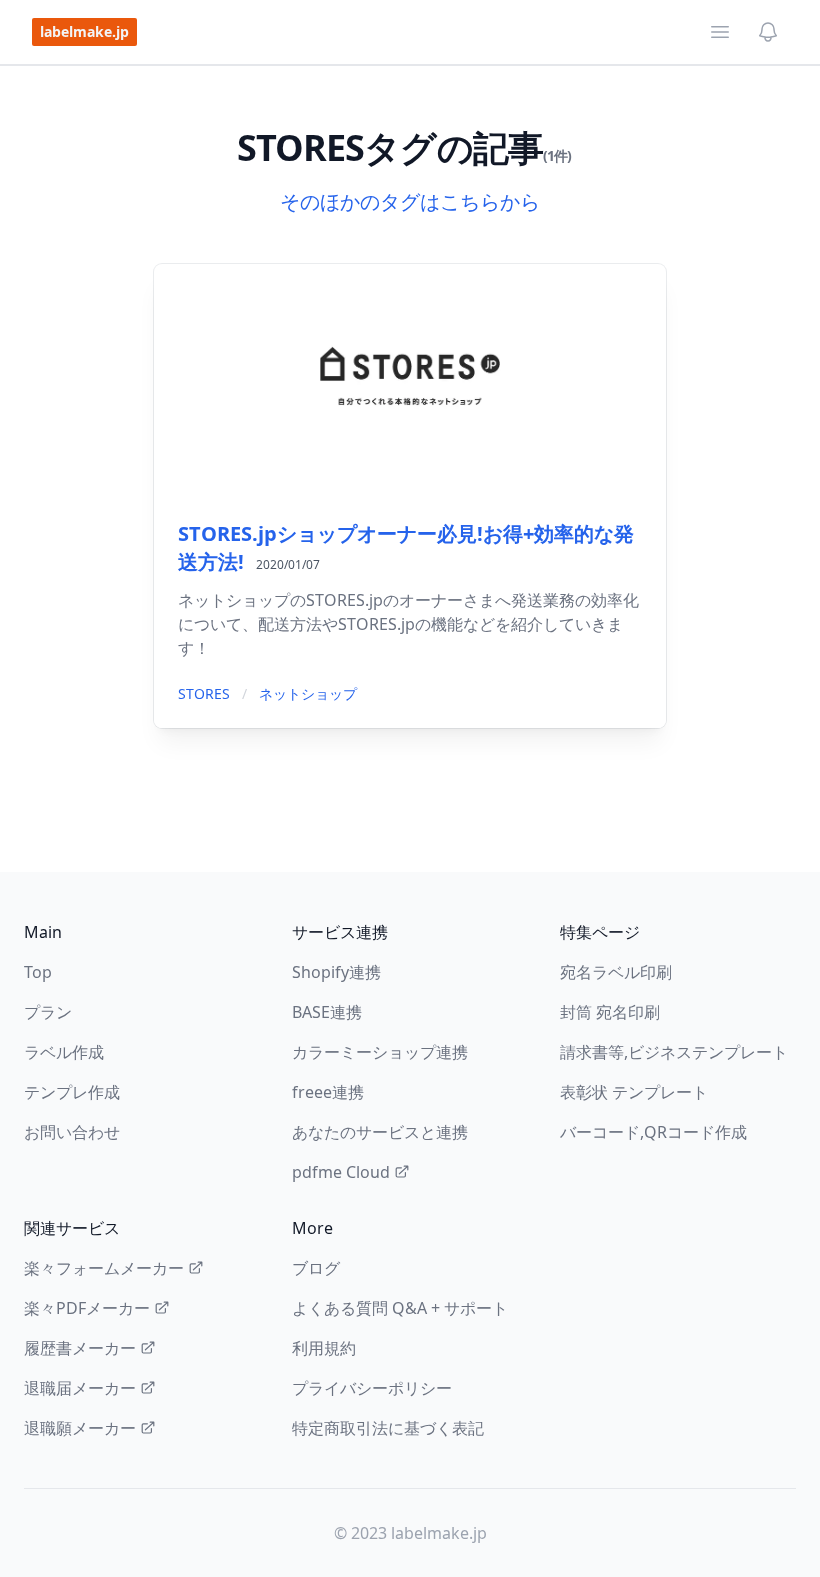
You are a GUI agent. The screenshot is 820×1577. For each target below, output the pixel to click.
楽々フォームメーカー (104, 1268)
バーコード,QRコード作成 (653, 1132)
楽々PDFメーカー (87, 1308)
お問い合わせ (72, 1132)
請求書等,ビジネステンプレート (674, 1052)
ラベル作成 (64, 1052)
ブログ (316, 1268)
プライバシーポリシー (372, 1388)
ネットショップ (308, 693)
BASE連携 (327, 1012)
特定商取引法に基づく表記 (388, 1428)
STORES (204, 693)
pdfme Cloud (341, 1172)
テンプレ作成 (72, 1092)
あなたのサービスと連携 (380, 1132)
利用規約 (324, 1348)
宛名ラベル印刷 (616, 972)
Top (38, 972)
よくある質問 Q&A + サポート (400, 1308)
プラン (48, 1012)
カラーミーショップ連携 (380, 1052)
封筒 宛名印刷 (610, 1012)
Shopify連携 (336, 972)
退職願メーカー (80, 1428)
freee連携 (328, 1092)
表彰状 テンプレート (634, 1092)
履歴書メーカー (80, 1348)
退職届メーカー (80, 1388)
